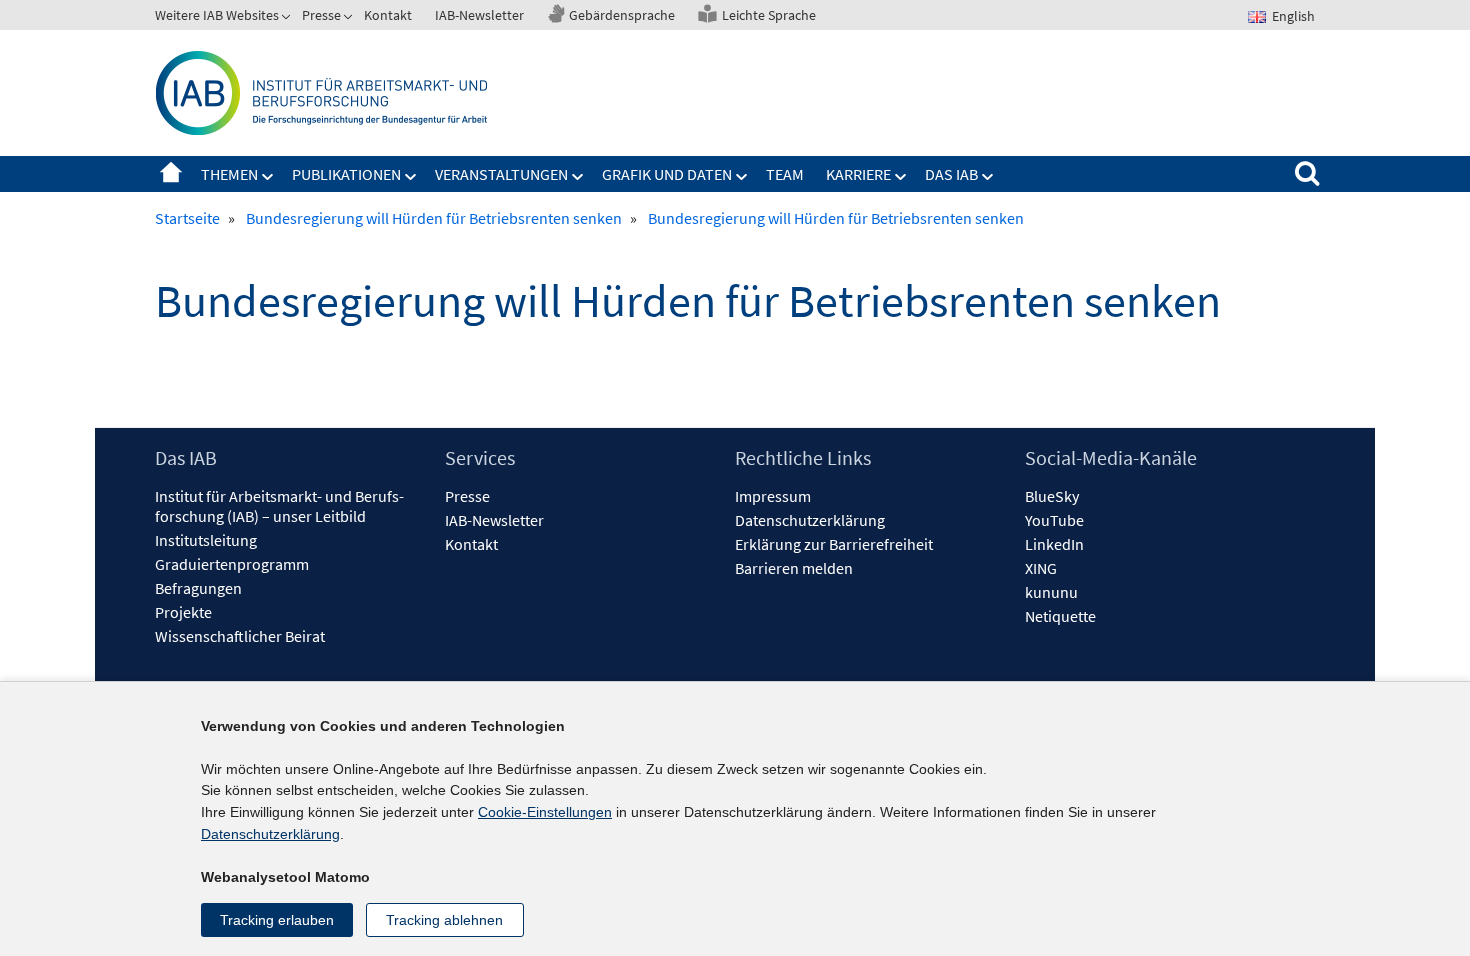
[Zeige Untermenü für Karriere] (901, 177)
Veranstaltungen (501, 174)
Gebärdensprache (622, 15)
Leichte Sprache (769, 15)
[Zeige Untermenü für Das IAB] (988, 177)
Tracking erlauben (277, 920)
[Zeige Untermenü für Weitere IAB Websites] (288, 19)
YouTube (1054, 520)
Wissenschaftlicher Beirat (240, 636)
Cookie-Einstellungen (545, 812)
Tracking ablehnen (444, 920)
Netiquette (1060, 616)
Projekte (183, 612)
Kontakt (388, 15)
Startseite (171, 174)
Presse (321, 15)
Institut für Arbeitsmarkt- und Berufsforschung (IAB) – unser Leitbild (279, 506)
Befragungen (198, 588)
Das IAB (951, 174)
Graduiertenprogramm (232, 564)
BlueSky (1052, 496)
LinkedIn (1054, 544)
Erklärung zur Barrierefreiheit (834, 544)
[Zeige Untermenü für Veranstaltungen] (578, 177)
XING (1041, 568)
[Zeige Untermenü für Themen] (268, 177)
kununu (1051, 592)
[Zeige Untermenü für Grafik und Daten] (742, 177)
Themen (229, 174)
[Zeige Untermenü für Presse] (350, 19)
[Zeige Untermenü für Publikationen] (411, 177)
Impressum (773, 496)
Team (785, 174)
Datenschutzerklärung (810, 520)
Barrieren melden (794, 568)
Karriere (858, 174)
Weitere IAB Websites (217, 15)
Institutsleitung (206, 540)
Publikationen (346, 174)
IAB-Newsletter (479, 15)
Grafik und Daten (667, 174)
